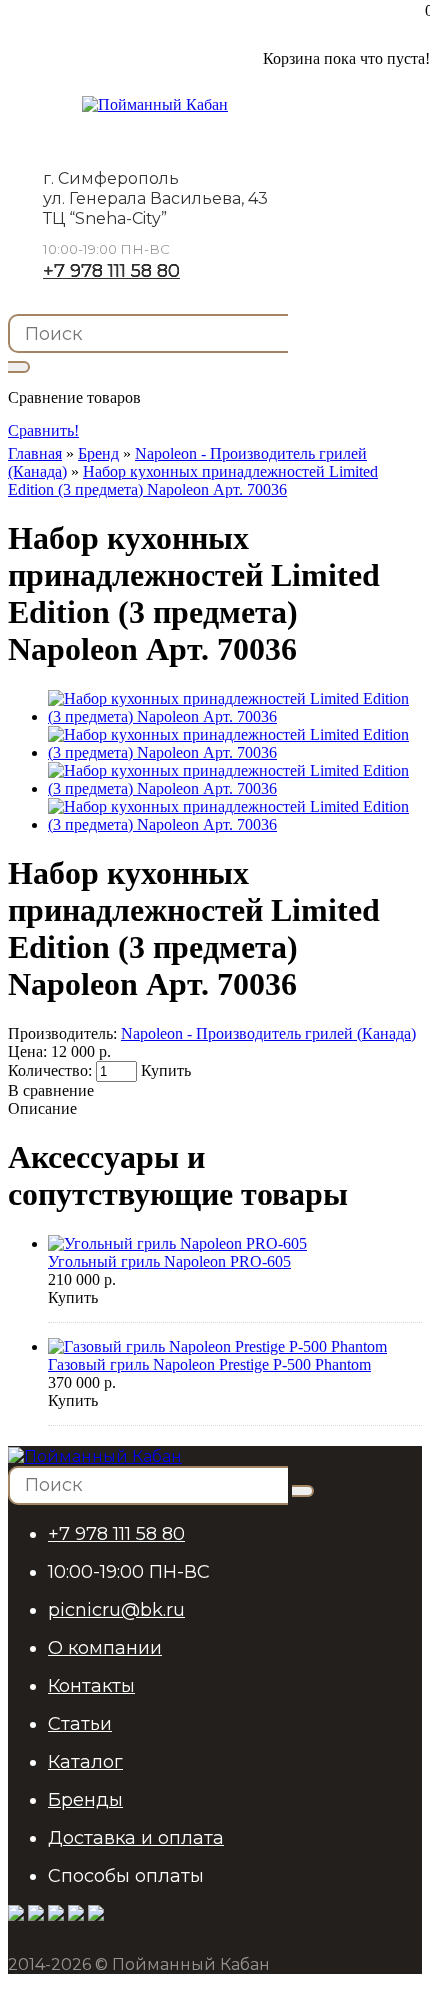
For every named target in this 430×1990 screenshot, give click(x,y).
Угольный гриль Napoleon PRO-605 (169, 1261)
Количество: (52, 1070)
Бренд (98, 453)
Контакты (91, 1686)
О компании (105, 1648)
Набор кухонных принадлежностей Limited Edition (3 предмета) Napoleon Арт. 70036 (193, 480)
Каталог (85, 1762)
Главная (35, 453)
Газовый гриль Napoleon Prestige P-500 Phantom (209, 1364)
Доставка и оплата (136, 1838)
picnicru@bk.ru (116, 1610)
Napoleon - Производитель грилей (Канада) (268, 1033)
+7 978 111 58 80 (111, 271)
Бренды (85, 1800)
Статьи (80, 1724)
